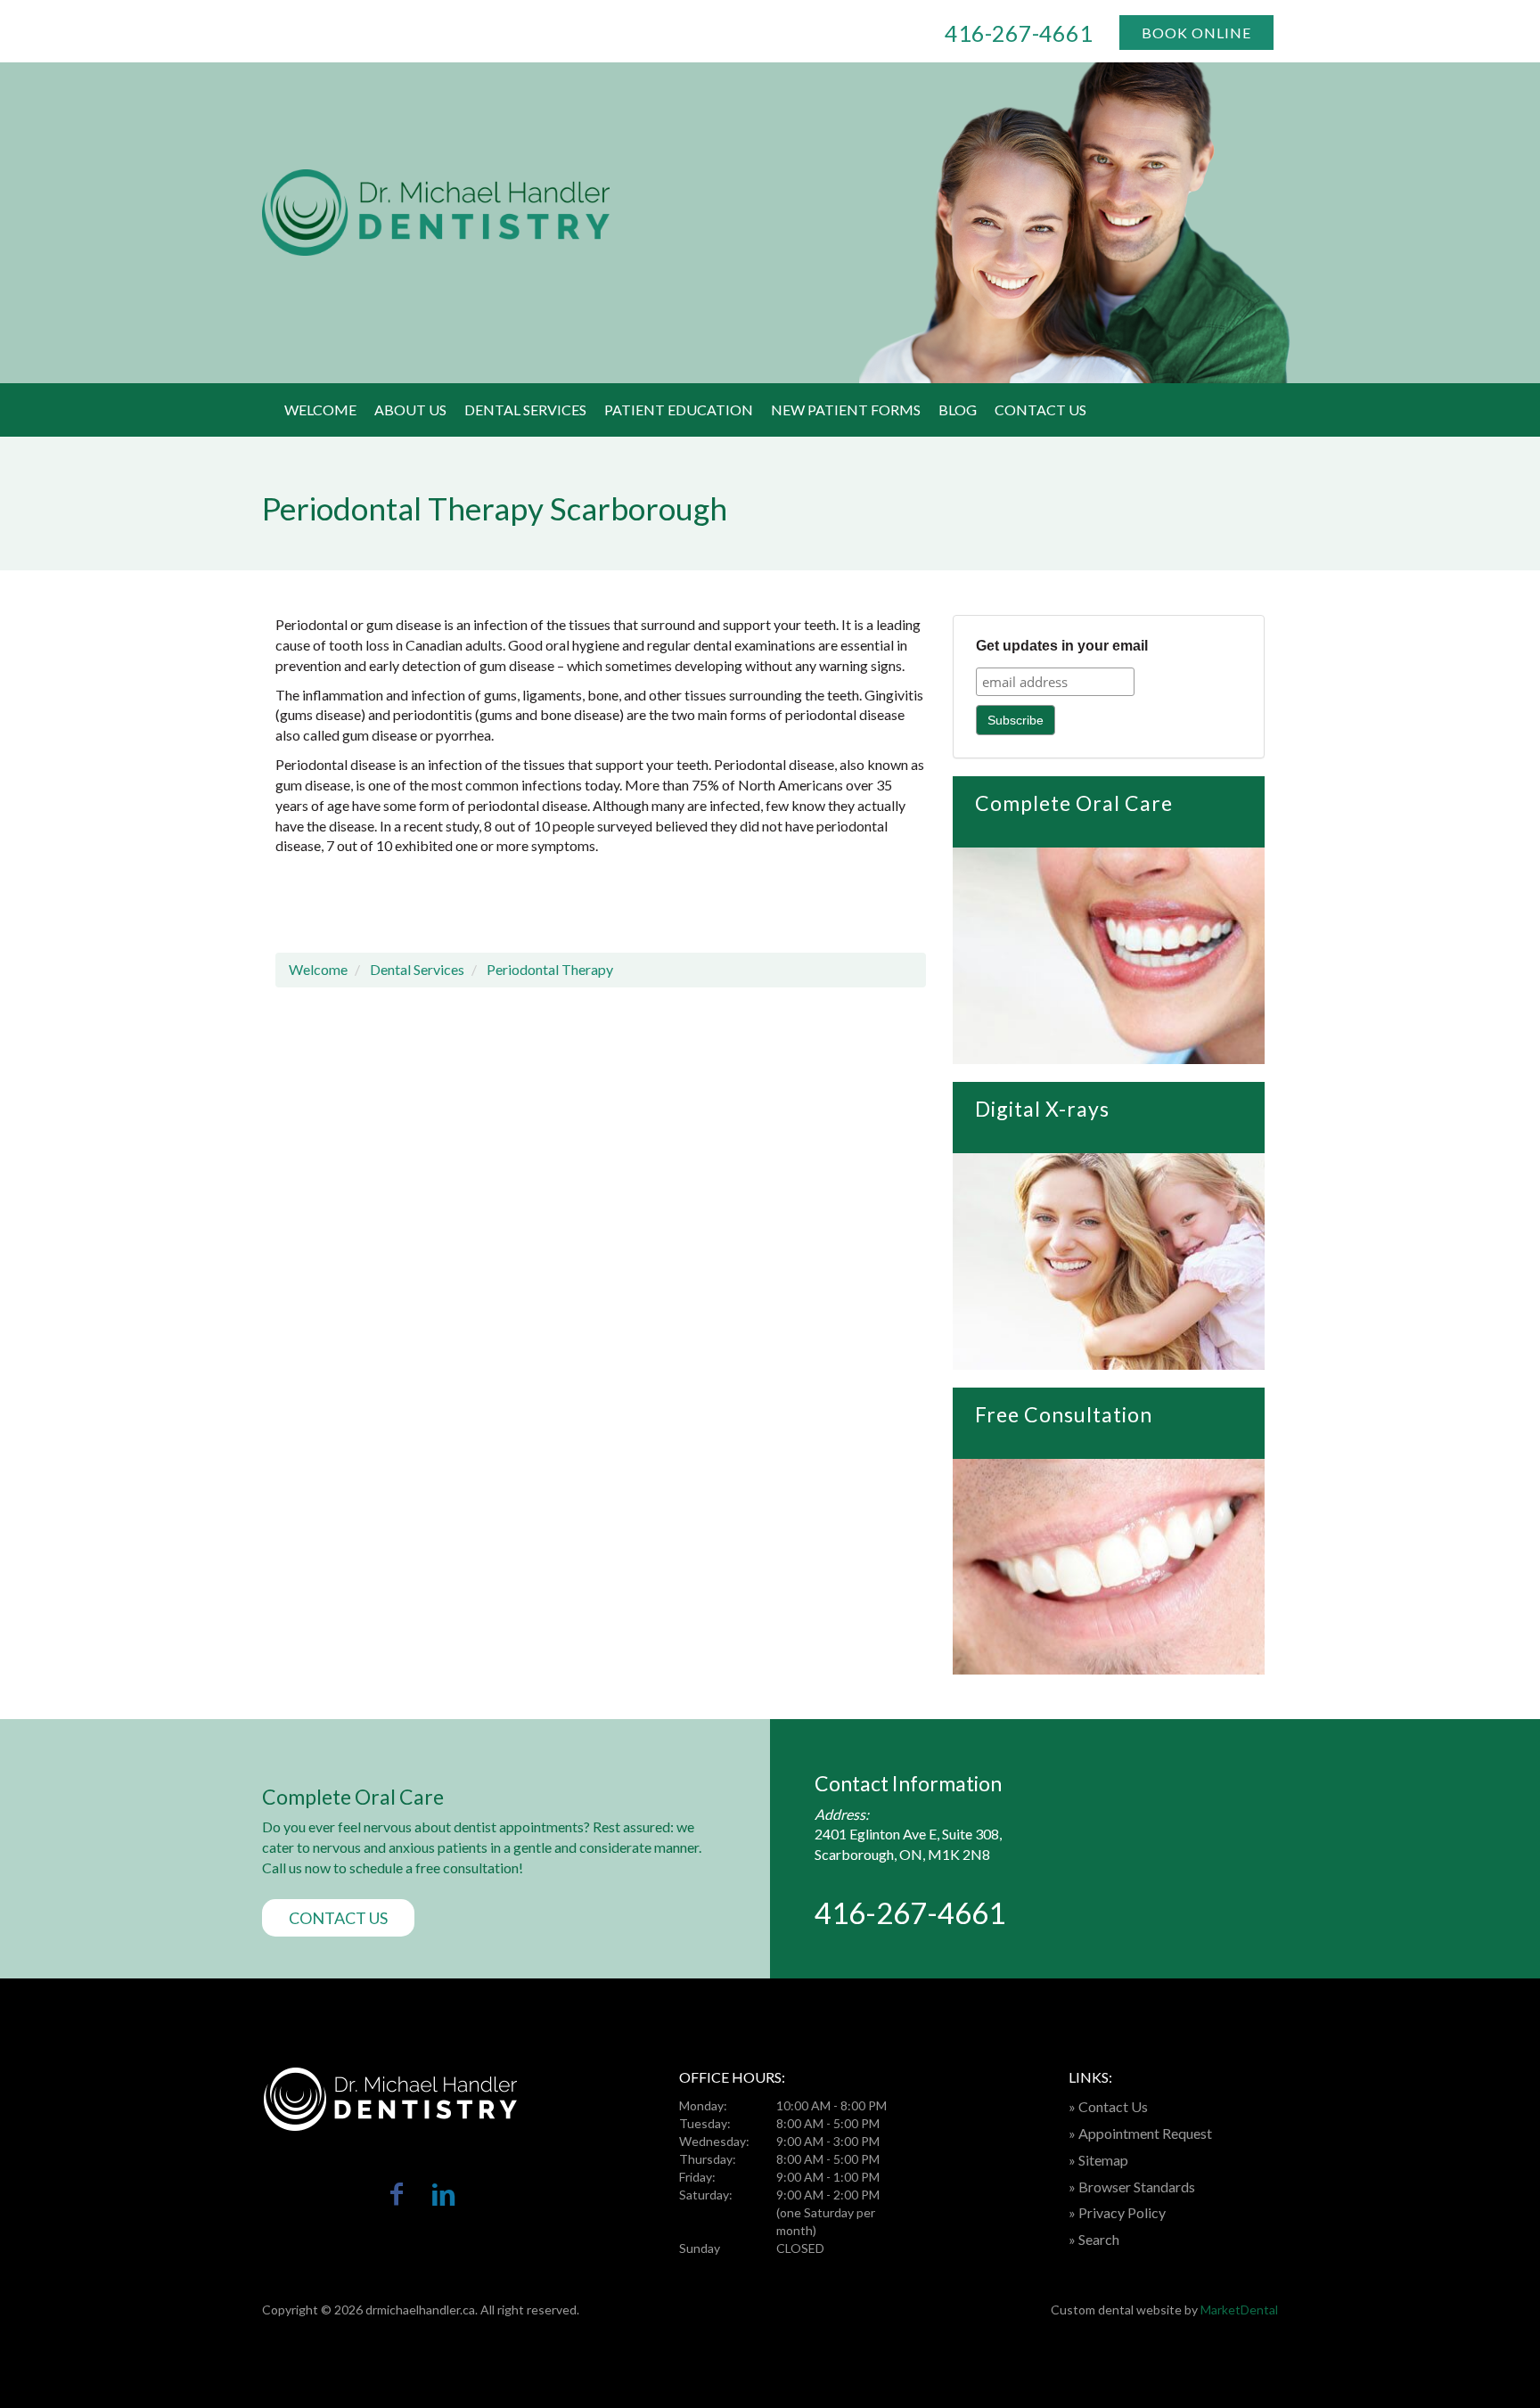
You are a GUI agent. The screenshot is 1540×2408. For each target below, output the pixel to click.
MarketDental (1239, 2310)
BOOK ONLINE (1196, 33)
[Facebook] (397, 2197)
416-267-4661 (1019, 33)
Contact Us (1040, 410)
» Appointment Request (1140, 2133)
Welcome (320, 410)
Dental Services (525, 410)
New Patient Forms (846, 410)
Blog (958, 410)
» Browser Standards (1132, 2187)
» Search (1094, 2239)
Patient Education (679, 410)
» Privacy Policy (1117, 2212)
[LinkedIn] (443, 2197)
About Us (410, 410)
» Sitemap (1098, 2160)
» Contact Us (1108, 2106)
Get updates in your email (1062, 646)
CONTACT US (338, 1918)
